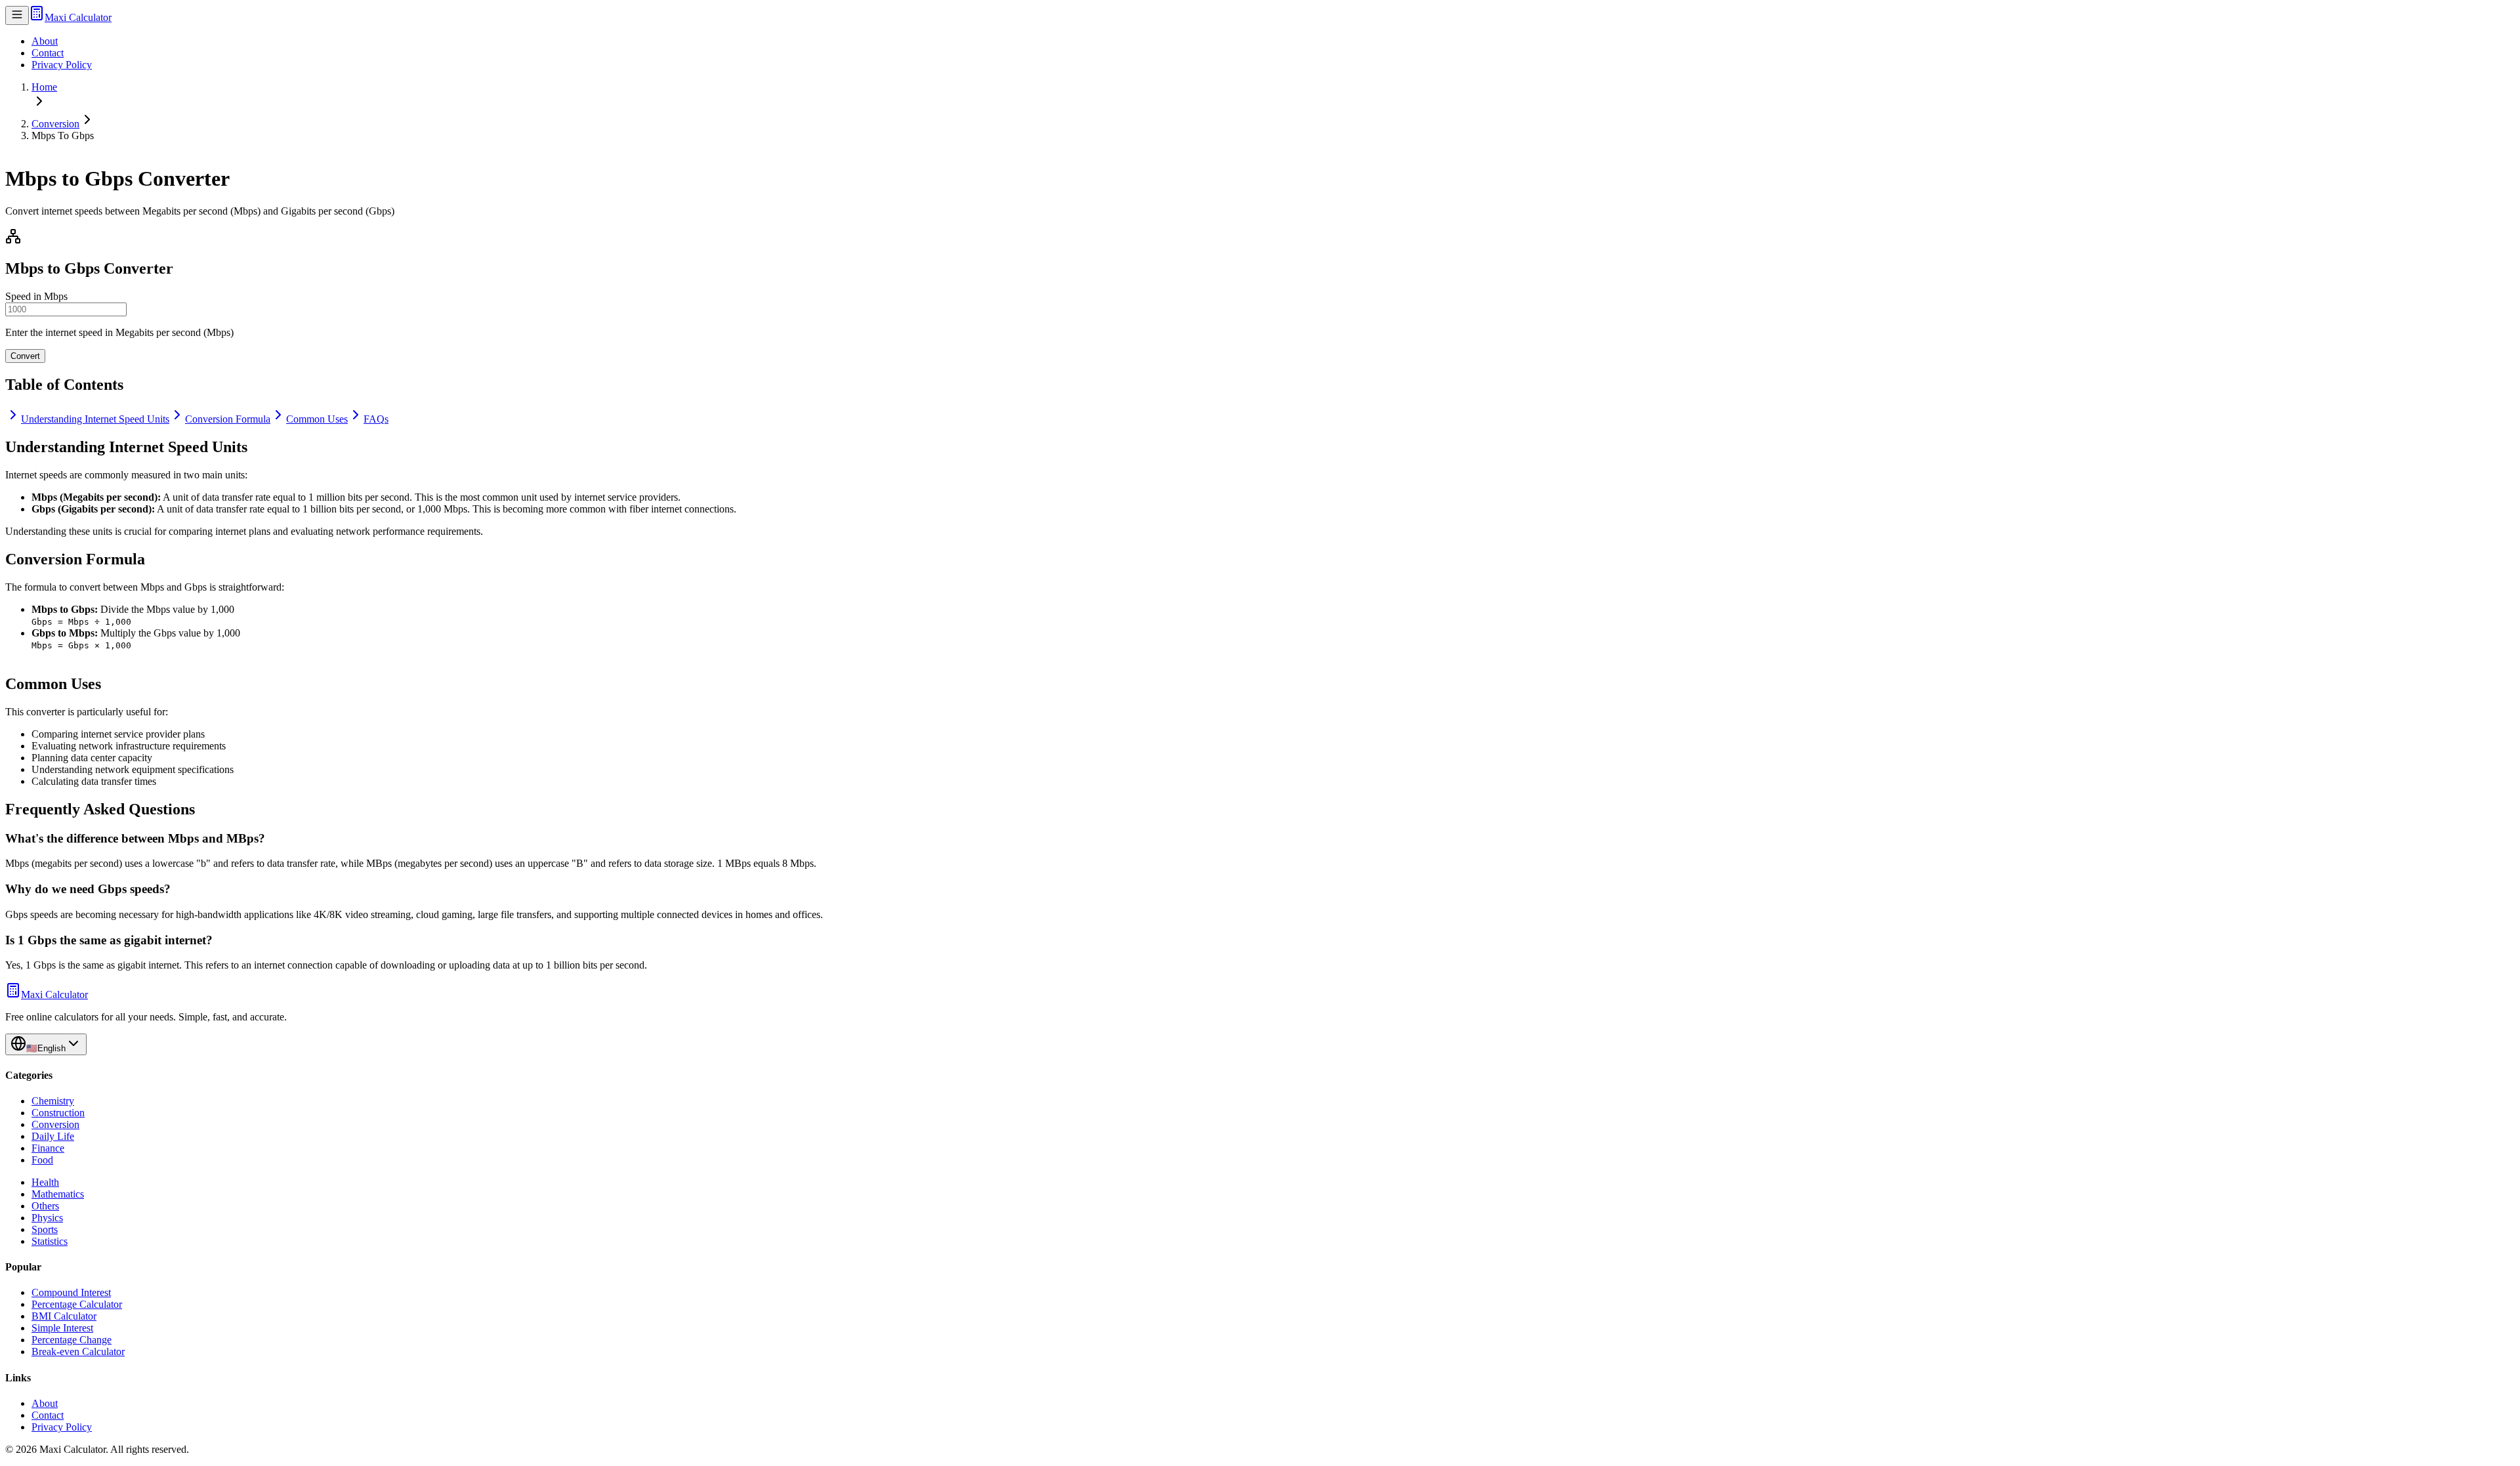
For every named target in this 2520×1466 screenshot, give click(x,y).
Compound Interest (71, 1292)
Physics (47, 1218)
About (45, 41)
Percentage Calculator (77, 1304)
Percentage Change (72, 1340)
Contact (48, 53)
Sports (45, 1229)
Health (45, 1182)
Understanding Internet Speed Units (95, 419)
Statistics (50, 1241)
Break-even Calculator (78, 1351)
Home (44, 87)
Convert (25, 356)
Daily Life (53, 1136)
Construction (58, 1113)
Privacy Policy (62, 65)
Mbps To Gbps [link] (63, 136)
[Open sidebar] (17, 15)
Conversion (55, 124)
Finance (48, 1148)
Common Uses (317, 419)
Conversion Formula (228, 419)
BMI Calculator (64, 1316)
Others (45, 1206)
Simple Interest (62, 1328)
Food (42, 1160)
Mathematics (58, 1194)
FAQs (376, 419)
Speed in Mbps (36, 296)
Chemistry (53, 1101)
